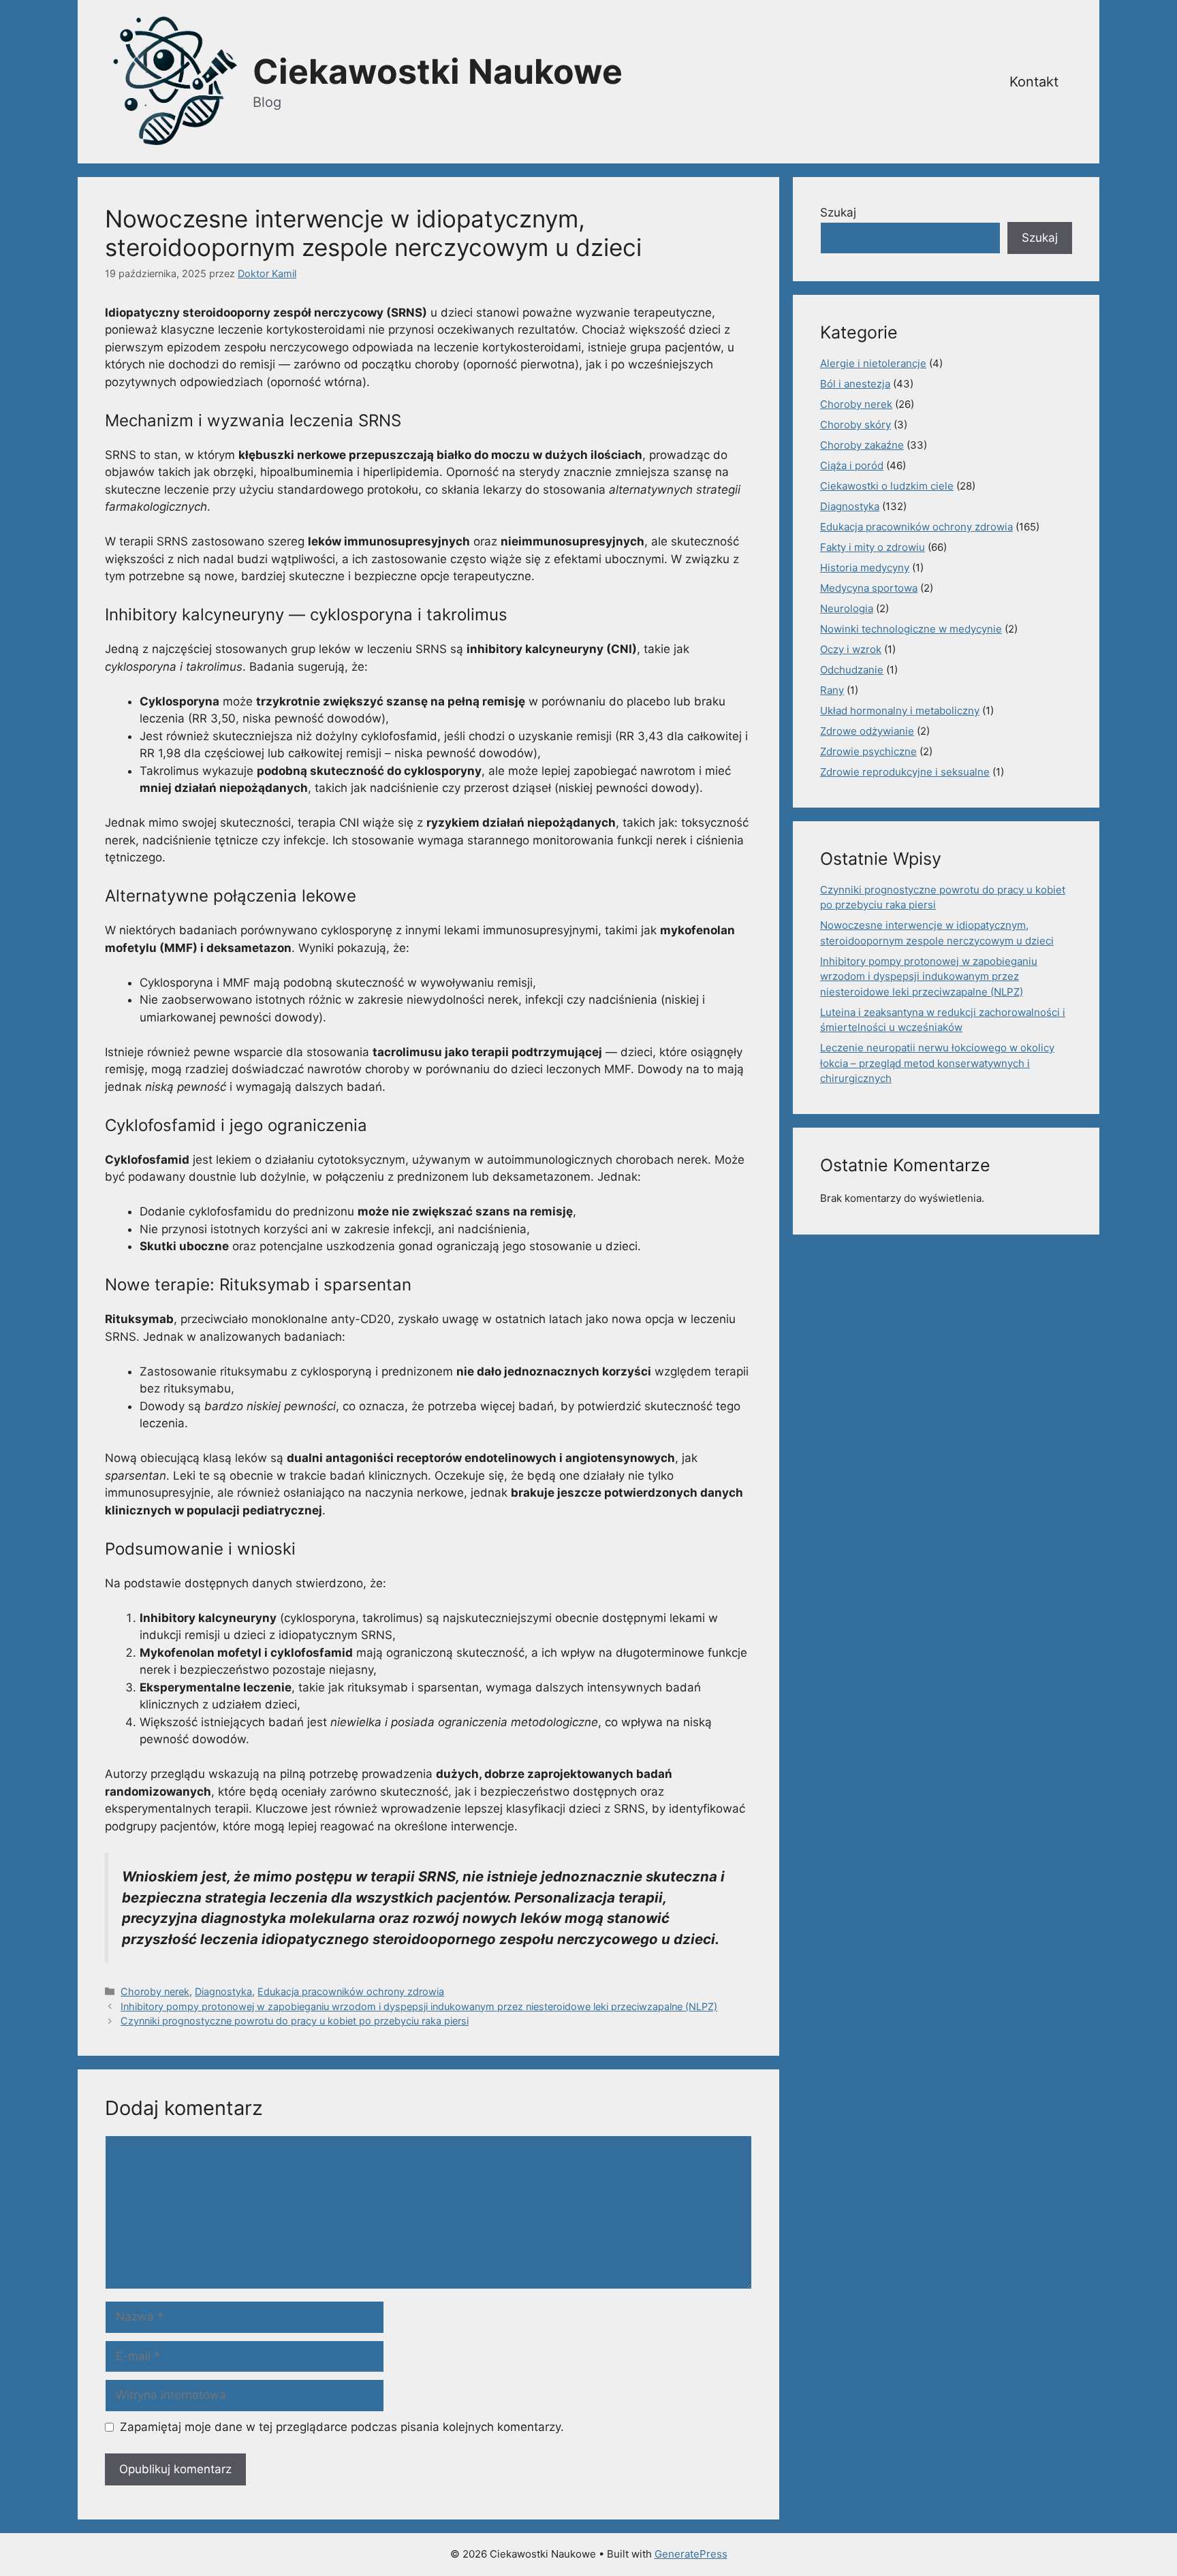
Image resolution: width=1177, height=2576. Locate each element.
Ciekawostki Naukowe (438, 71)
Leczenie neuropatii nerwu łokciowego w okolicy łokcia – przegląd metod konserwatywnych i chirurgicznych (937, 1063)
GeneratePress (691, 2554)
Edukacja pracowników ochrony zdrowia (351, 1991)
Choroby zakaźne (862, 445)
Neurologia (847, 608)
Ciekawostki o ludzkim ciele (887, 486)
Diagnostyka (223, 1991)
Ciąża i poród (852, 465)
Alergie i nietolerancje (873, 363)
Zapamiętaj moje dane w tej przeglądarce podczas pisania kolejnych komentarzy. (342, 2427)
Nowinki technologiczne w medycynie (911, 629)
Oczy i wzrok (851, 649)
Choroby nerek (155, 1991)
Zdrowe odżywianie (867, 731)
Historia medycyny (865, 568)
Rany (832, 690)
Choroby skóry (856, 425)
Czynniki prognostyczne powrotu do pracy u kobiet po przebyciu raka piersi (295, 2021)
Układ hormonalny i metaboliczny (900, 711)
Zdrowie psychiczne (868, 751)
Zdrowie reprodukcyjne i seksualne (905, 772)
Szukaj (838, 212)
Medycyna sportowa (869, 588)
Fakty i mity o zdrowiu (873, 547)
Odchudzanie (852, 670)
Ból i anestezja (855, 384)
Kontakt (1034, 82)
